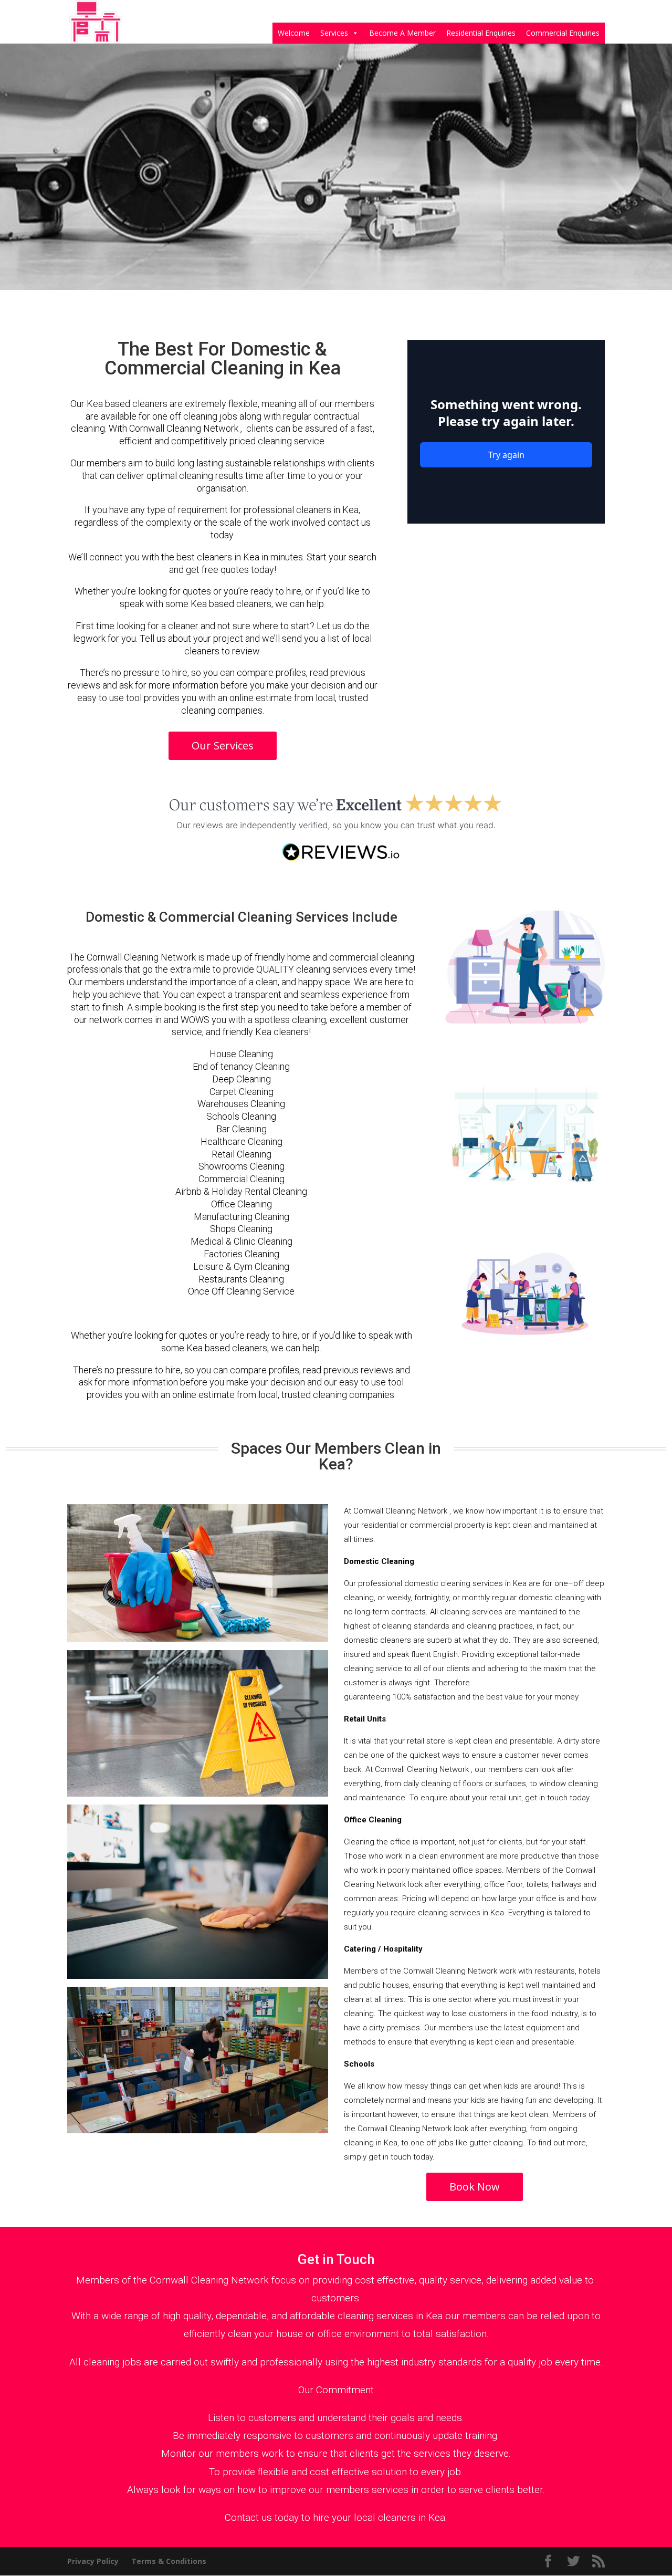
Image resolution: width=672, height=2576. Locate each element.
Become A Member (402, 33)
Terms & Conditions (169, 2561)
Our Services (223, 745)
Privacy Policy (93, 2561)
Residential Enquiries (481, 33)
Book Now (475, 2187)
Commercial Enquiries (563, 33)
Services (334, 33)
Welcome (294, 33)
